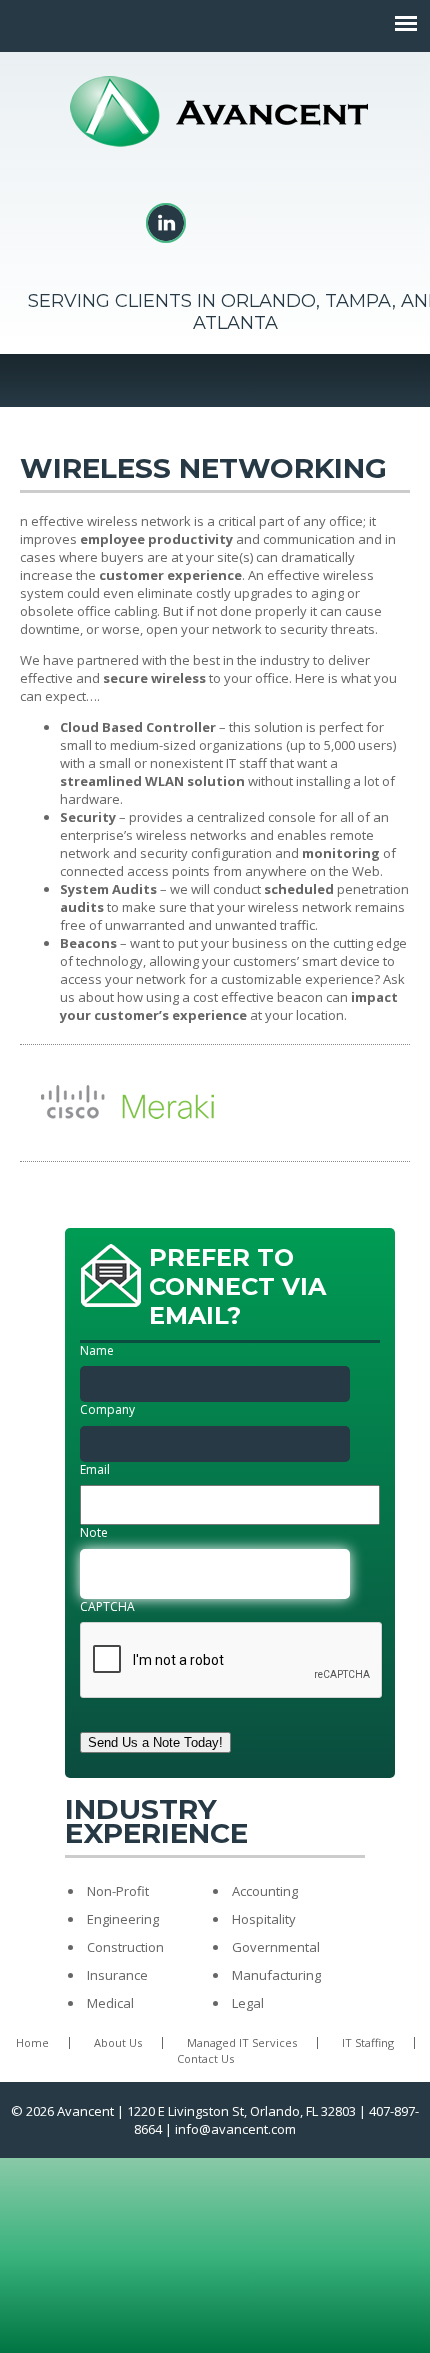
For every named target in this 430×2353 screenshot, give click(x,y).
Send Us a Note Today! (155, 1742)
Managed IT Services (242, 2042)
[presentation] (232, 1661)
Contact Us (205, 2058)
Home (32, 2042)
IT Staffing (368, 2042)
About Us (118, 2042)
